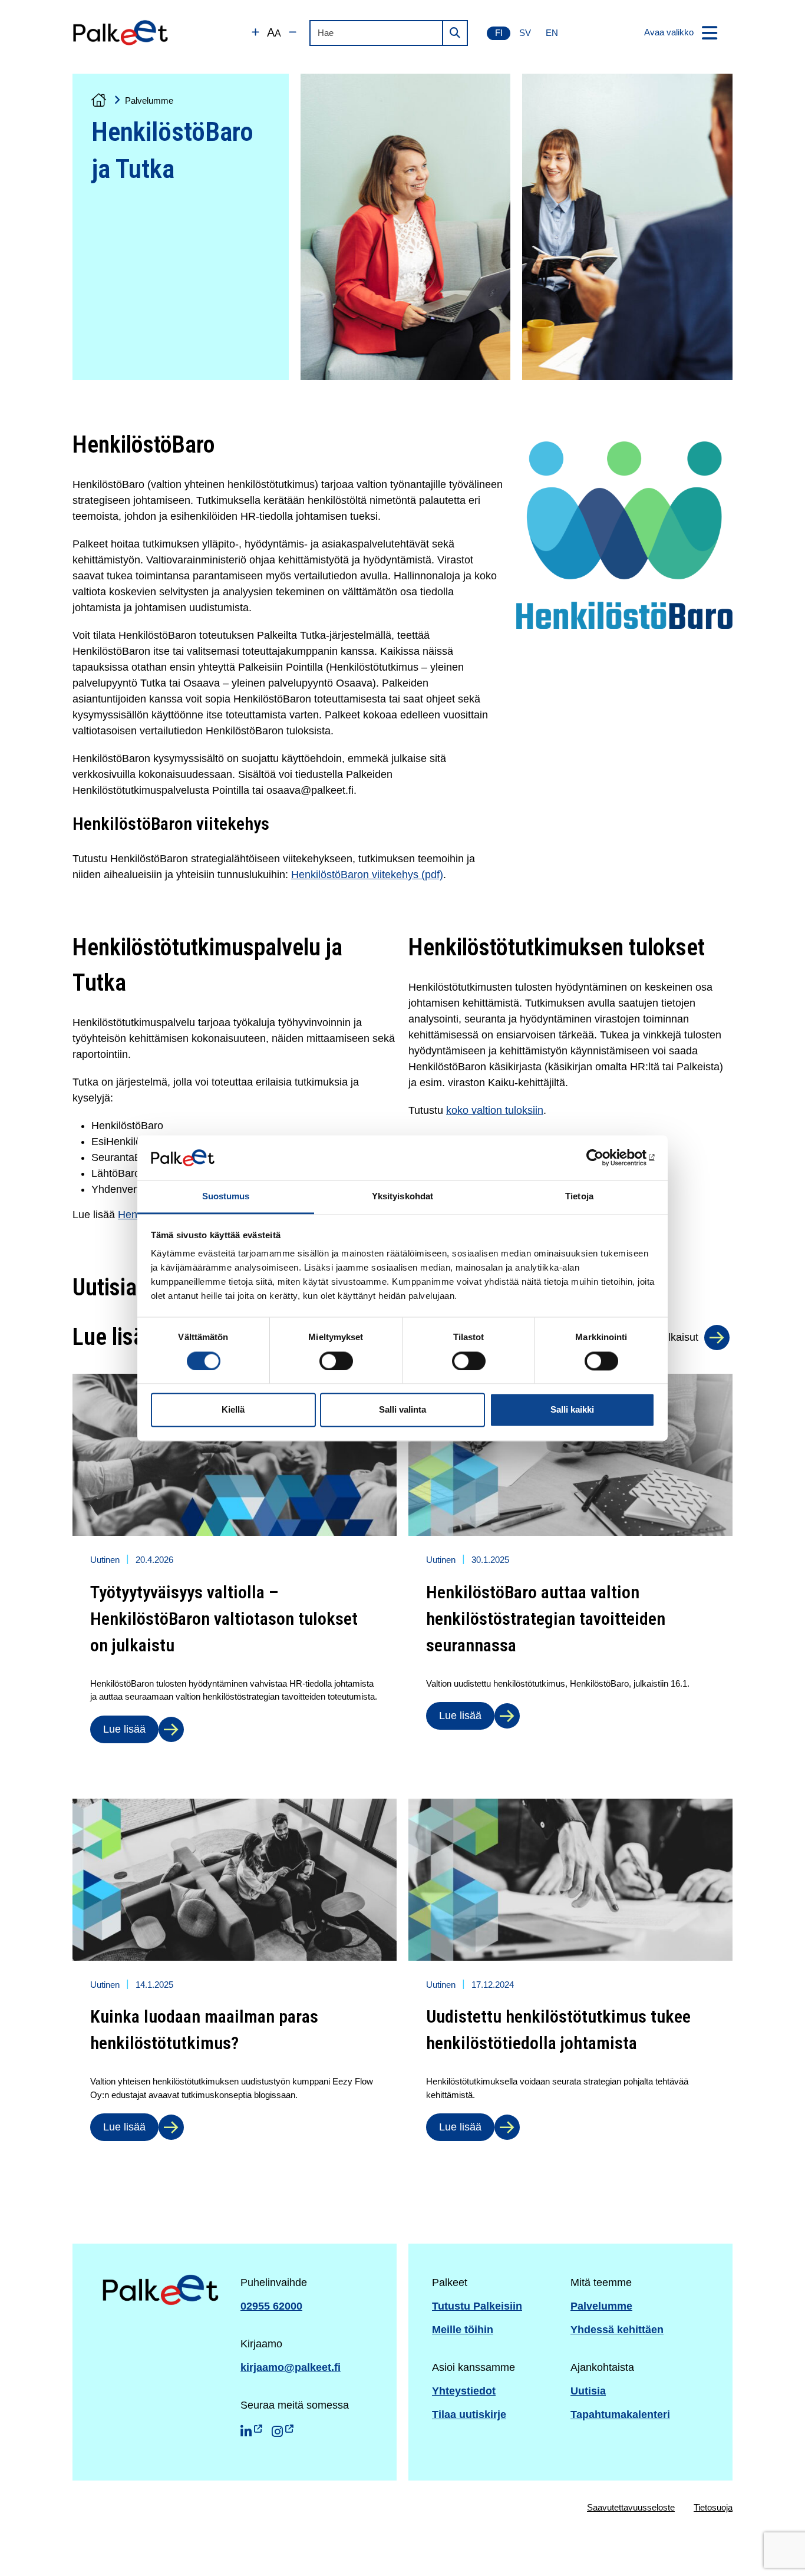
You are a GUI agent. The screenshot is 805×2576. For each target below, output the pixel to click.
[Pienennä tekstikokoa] (293, 33)
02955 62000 (271, 2306)
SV (525, 33)
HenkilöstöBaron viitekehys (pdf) (367, 875)
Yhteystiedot (464, 2391)
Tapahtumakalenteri (620, 2415)
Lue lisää (124, 1729)
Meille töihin (463, 2330)
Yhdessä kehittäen (617, 2330)
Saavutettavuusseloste (631, 2507)
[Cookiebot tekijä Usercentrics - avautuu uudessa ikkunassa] (603, 1157)
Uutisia (588, 2391)
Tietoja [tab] (579, 1197)
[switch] (336, 1361)
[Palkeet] (121, 33)
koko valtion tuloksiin (495, 1110)
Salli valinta (402, 1410)
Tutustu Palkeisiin (477, 2306)
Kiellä (233, 1410)
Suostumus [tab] (226, 1197)
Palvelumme (149, 100)
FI (499, 33)
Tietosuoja (713, 2507)
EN (552, 33)
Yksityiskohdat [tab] (402, 1197)
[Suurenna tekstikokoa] (255, 33)
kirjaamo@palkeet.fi (291, 2367)
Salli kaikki (572, 1410)
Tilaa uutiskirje (469, 2415)
